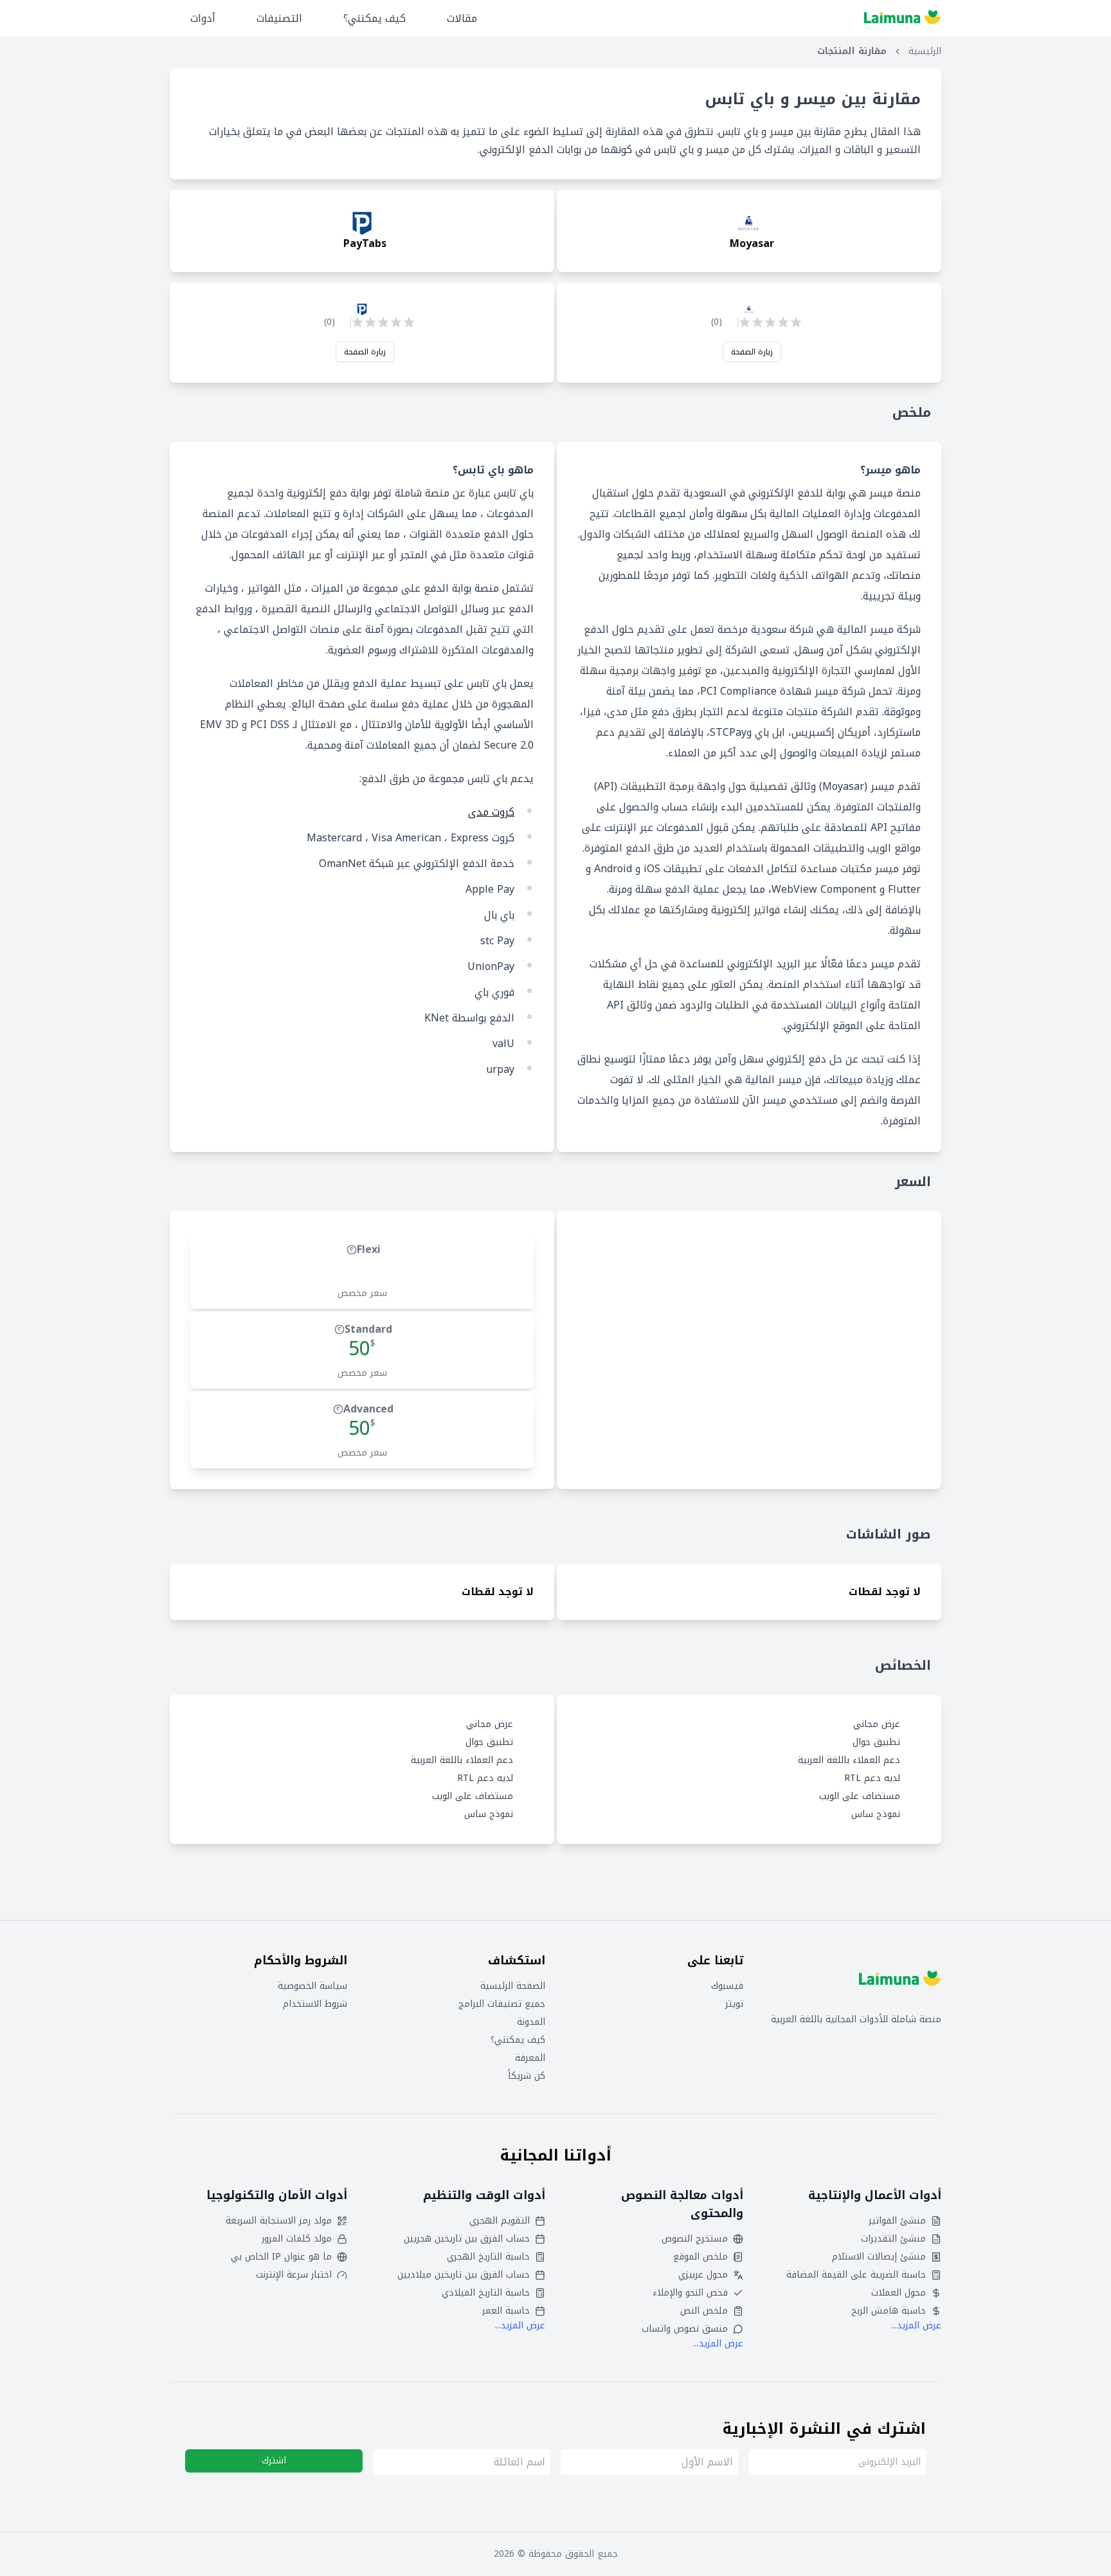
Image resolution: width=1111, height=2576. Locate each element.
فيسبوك (727, 1986)
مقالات (462, 18)
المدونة (531, 2022)
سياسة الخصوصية (312, 1986)
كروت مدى (491, 812)
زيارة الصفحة (752, 352)
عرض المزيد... (916, 2325)
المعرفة (530, 2058)
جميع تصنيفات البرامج (502, 2004)
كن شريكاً (527, 2076)
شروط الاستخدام (315, 2004)
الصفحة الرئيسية (513, 1986)
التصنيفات (279, 18)
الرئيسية (925, 51)
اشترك (274, 2461)
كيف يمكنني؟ (375, 18)
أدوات (203, 18)
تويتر (734, 2004)
